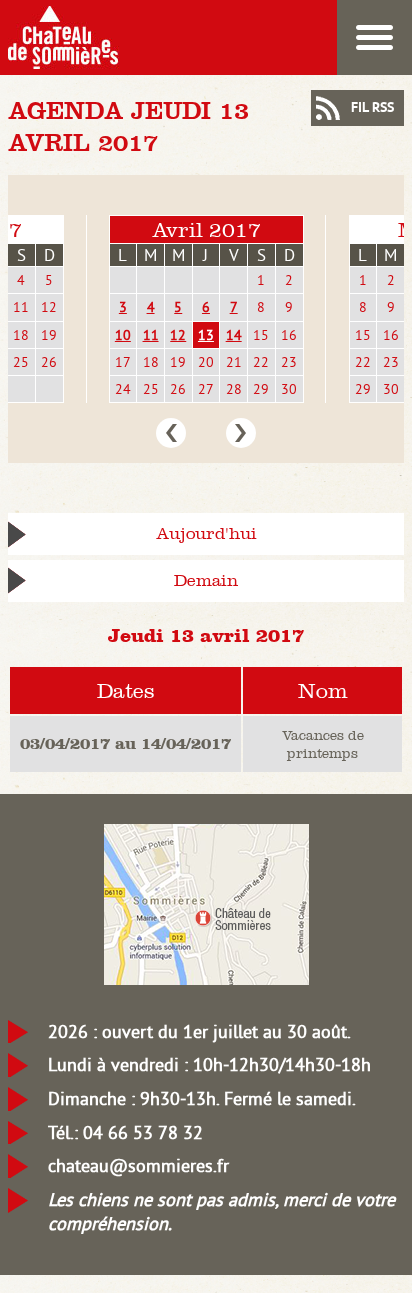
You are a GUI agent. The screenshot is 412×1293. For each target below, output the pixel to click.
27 (206, 389)
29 (261, 389)
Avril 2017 (206, 229)
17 (123, 362)
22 (261, 362)
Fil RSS (372, 108)
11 (21, 307)
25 (21, 362)
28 (234, 389)
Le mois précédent (171, 433)
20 (206, 362)
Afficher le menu (374, 37)
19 (49, 335)
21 (234, 362)
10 (123, 335)
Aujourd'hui (206, 533)
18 (21, 335)
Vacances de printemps (323, 744)
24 (123, 389)
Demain (206, 580)
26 (49, 362)
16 (289, 335)
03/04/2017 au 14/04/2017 (125, 743)
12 (49, 307)
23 (289, 362)
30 (289, 389)
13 (206, 335)
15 (261, 335)
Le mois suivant (241, 433)
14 (234, 335)
